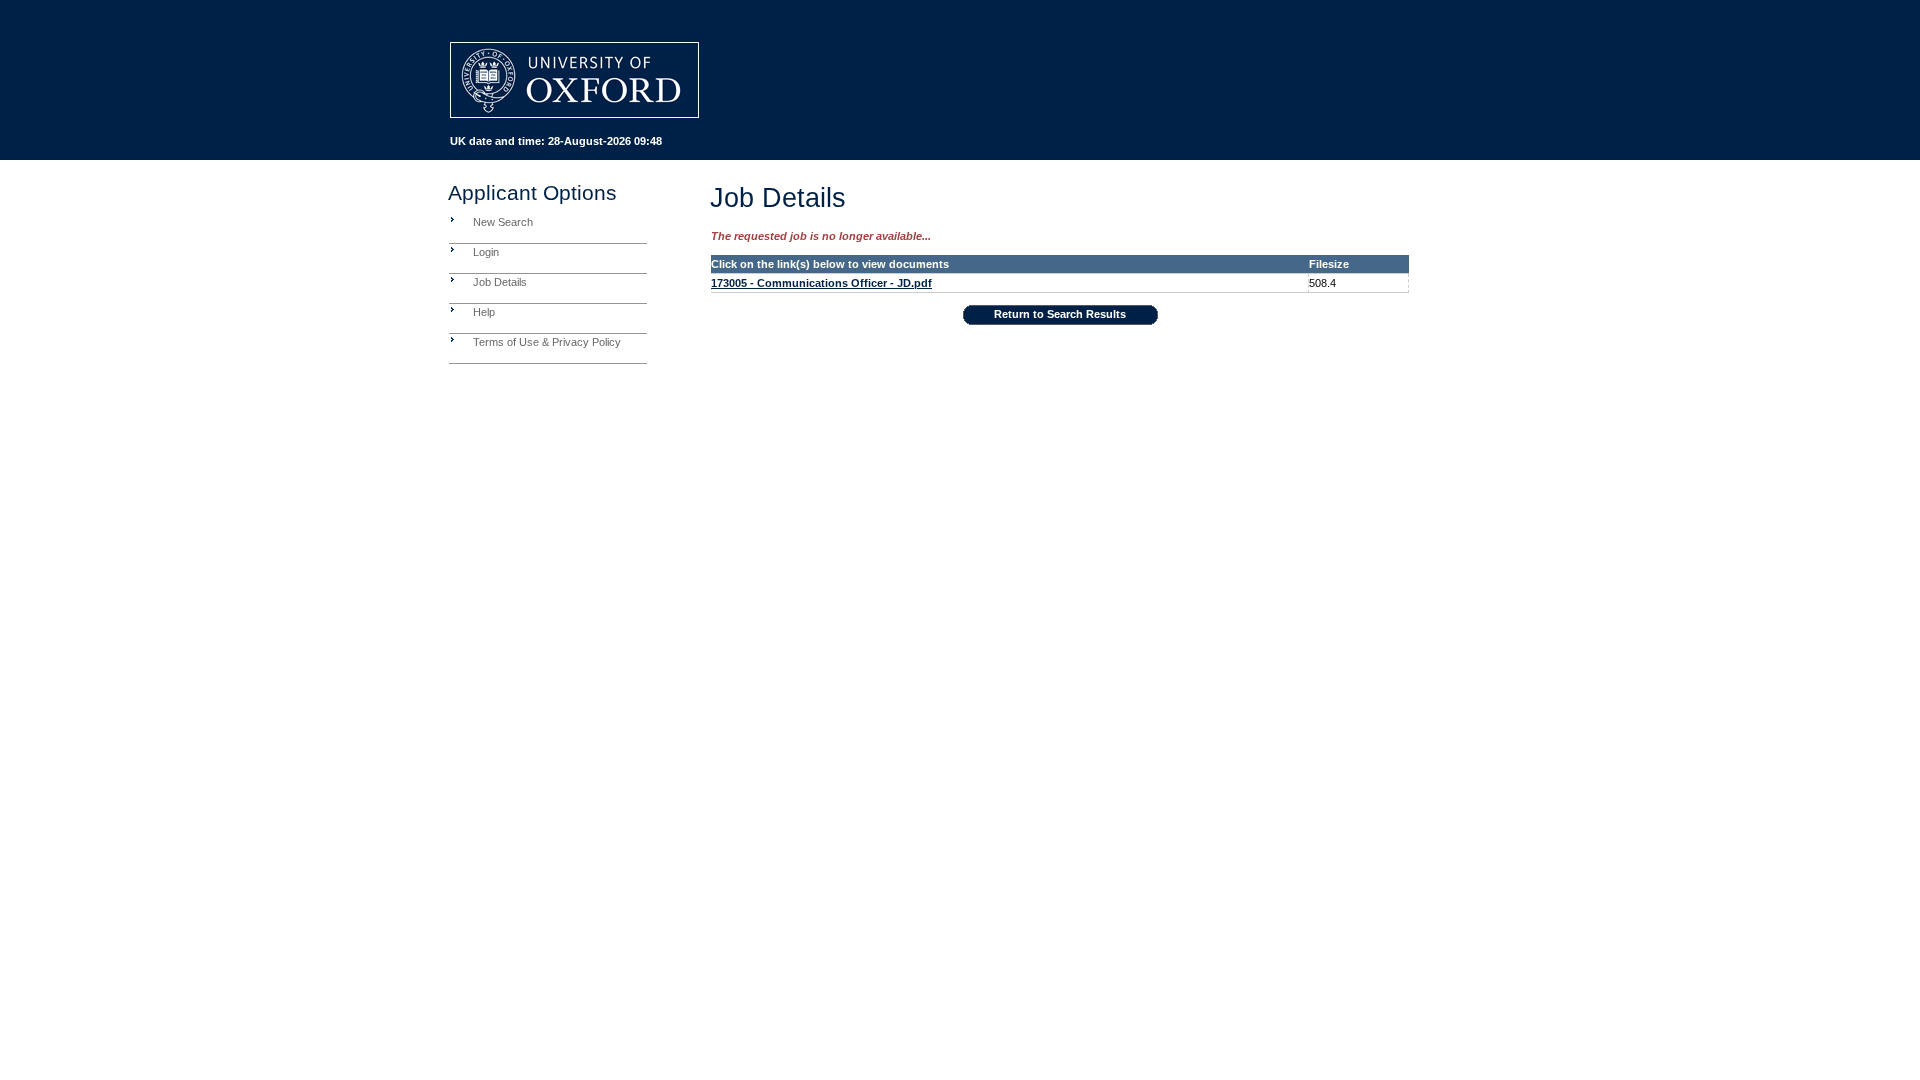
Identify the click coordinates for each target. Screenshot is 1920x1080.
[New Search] (452, 219)
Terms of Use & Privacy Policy (547, 342)
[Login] (452, 249)
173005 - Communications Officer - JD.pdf (821, 283)
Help (484, 312)
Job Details (500, 282)
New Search (503, 222)
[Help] (452, 309)
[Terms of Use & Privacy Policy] (452, 339)
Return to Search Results (1060, 314)
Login (486, 252)
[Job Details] (452, 279)
